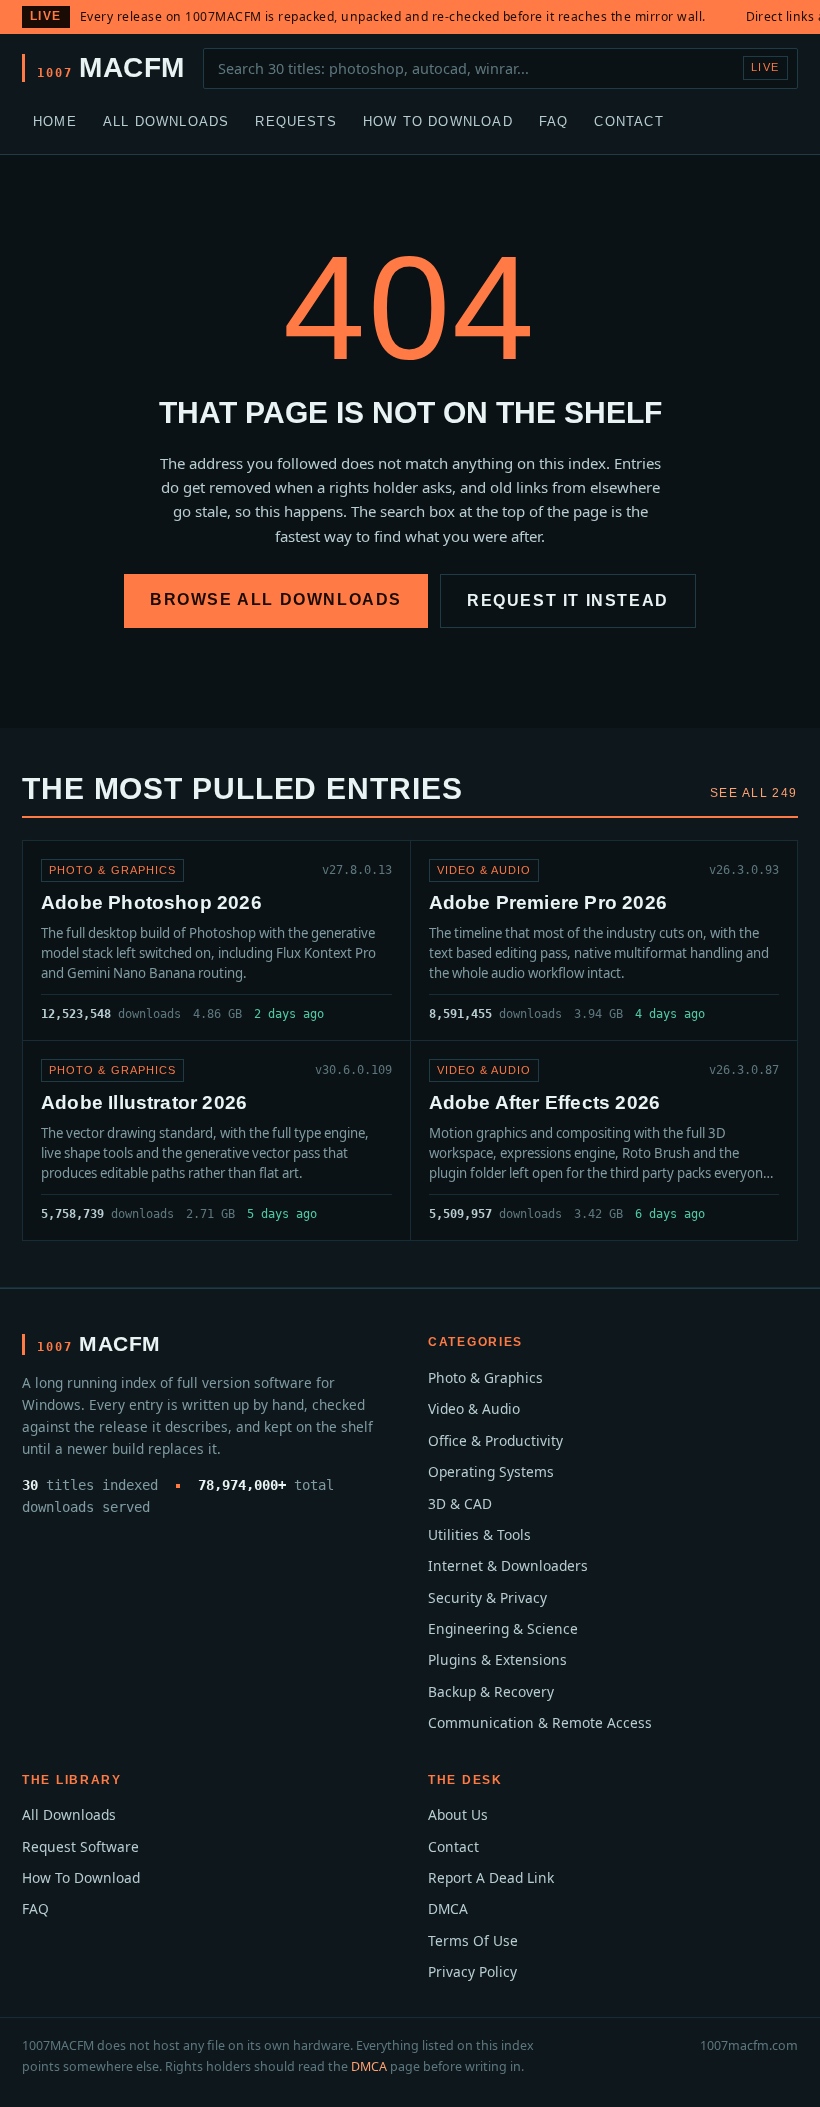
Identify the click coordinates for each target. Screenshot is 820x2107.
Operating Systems (491, 1471)
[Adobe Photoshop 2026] (216, 940)
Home (55, 121)
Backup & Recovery (491, 1691)
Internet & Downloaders (508, 1565)
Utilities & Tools (479, 1534)
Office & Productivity (495, 1440)
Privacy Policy (472, 1971)
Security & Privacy (487, 1597)
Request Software (80, 1846)
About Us (458, 1814)
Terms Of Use (473, 1940)
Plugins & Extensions (497, 1659)
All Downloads (166, 121)
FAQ (554, 121)
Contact (628, 121)
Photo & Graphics (485, 1377)
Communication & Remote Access (540, 1722)
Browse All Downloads (276, 599)
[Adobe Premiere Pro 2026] (604, 940)
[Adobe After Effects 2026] (604, 1140)
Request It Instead (568, 600)
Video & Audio (474, 1408)
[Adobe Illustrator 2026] (216, 1140)
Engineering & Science (503, 1628)
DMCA (448, 1908)
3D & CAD (460, 1503)
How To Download (438, 121)
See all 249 (754, 793)
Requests (296, 121)
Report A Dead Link (491, 1877)
